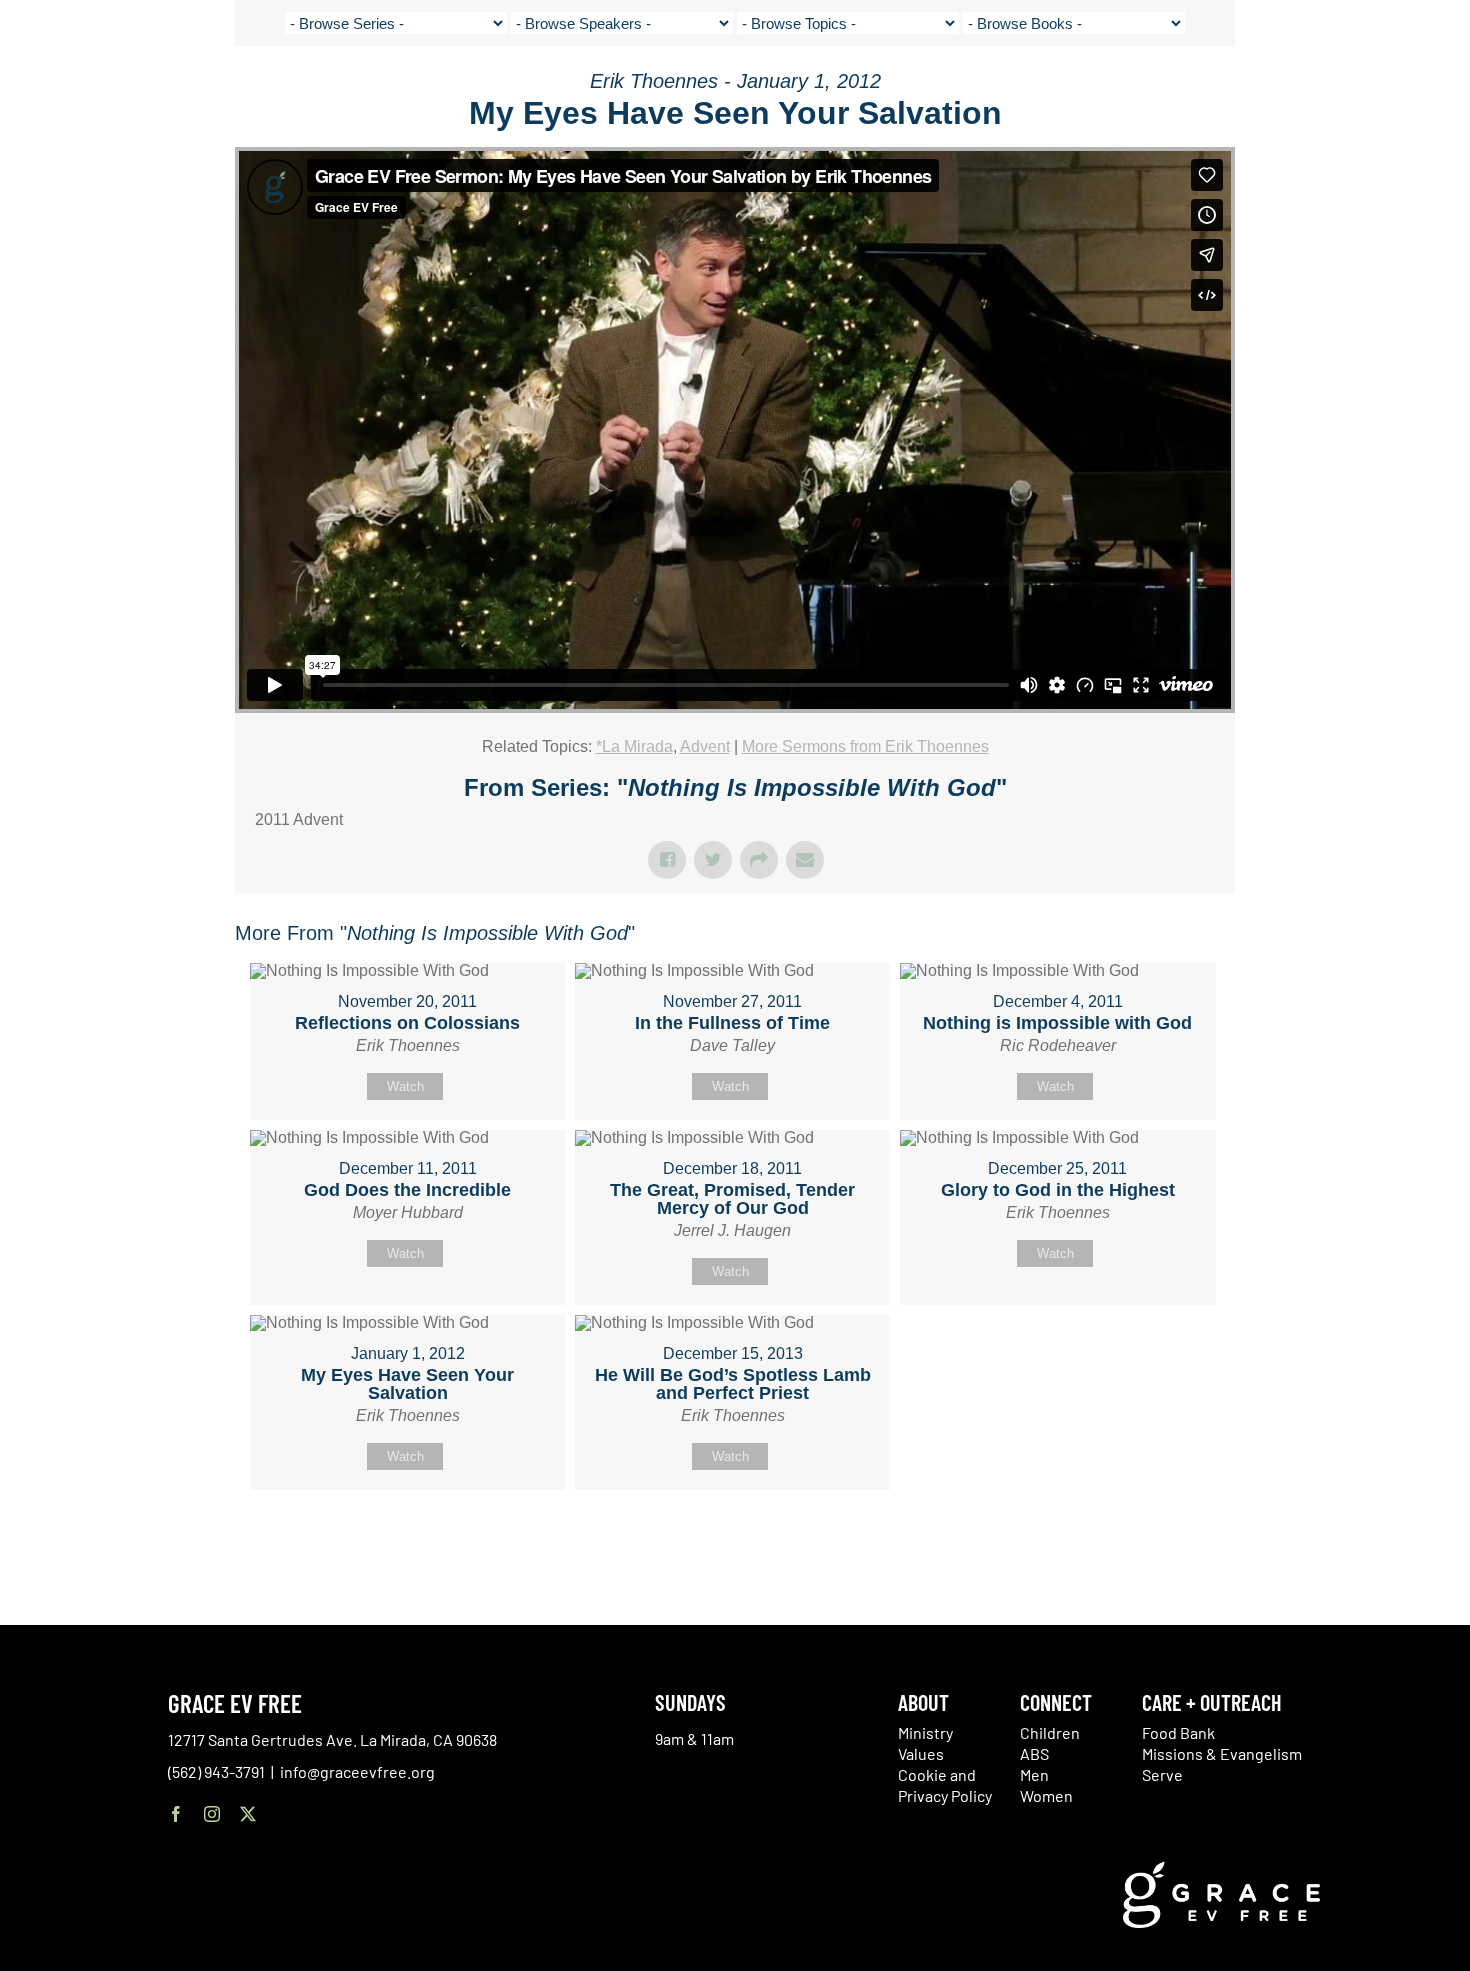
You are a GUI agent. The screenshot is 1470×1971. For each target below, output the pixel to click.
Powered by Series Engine (1161, 1540)
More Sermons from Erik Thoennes (865, 746)
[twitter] (248, 1814)
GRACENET (1341, 90)
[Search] (1391, 93)
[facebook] (176, 1814)
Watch (405, 1086)
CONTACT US (1260, 90)
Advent (705, 746)
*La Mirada (634, 746)
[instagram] (212, 1814)
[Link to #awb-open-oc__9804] (1440, 92)
